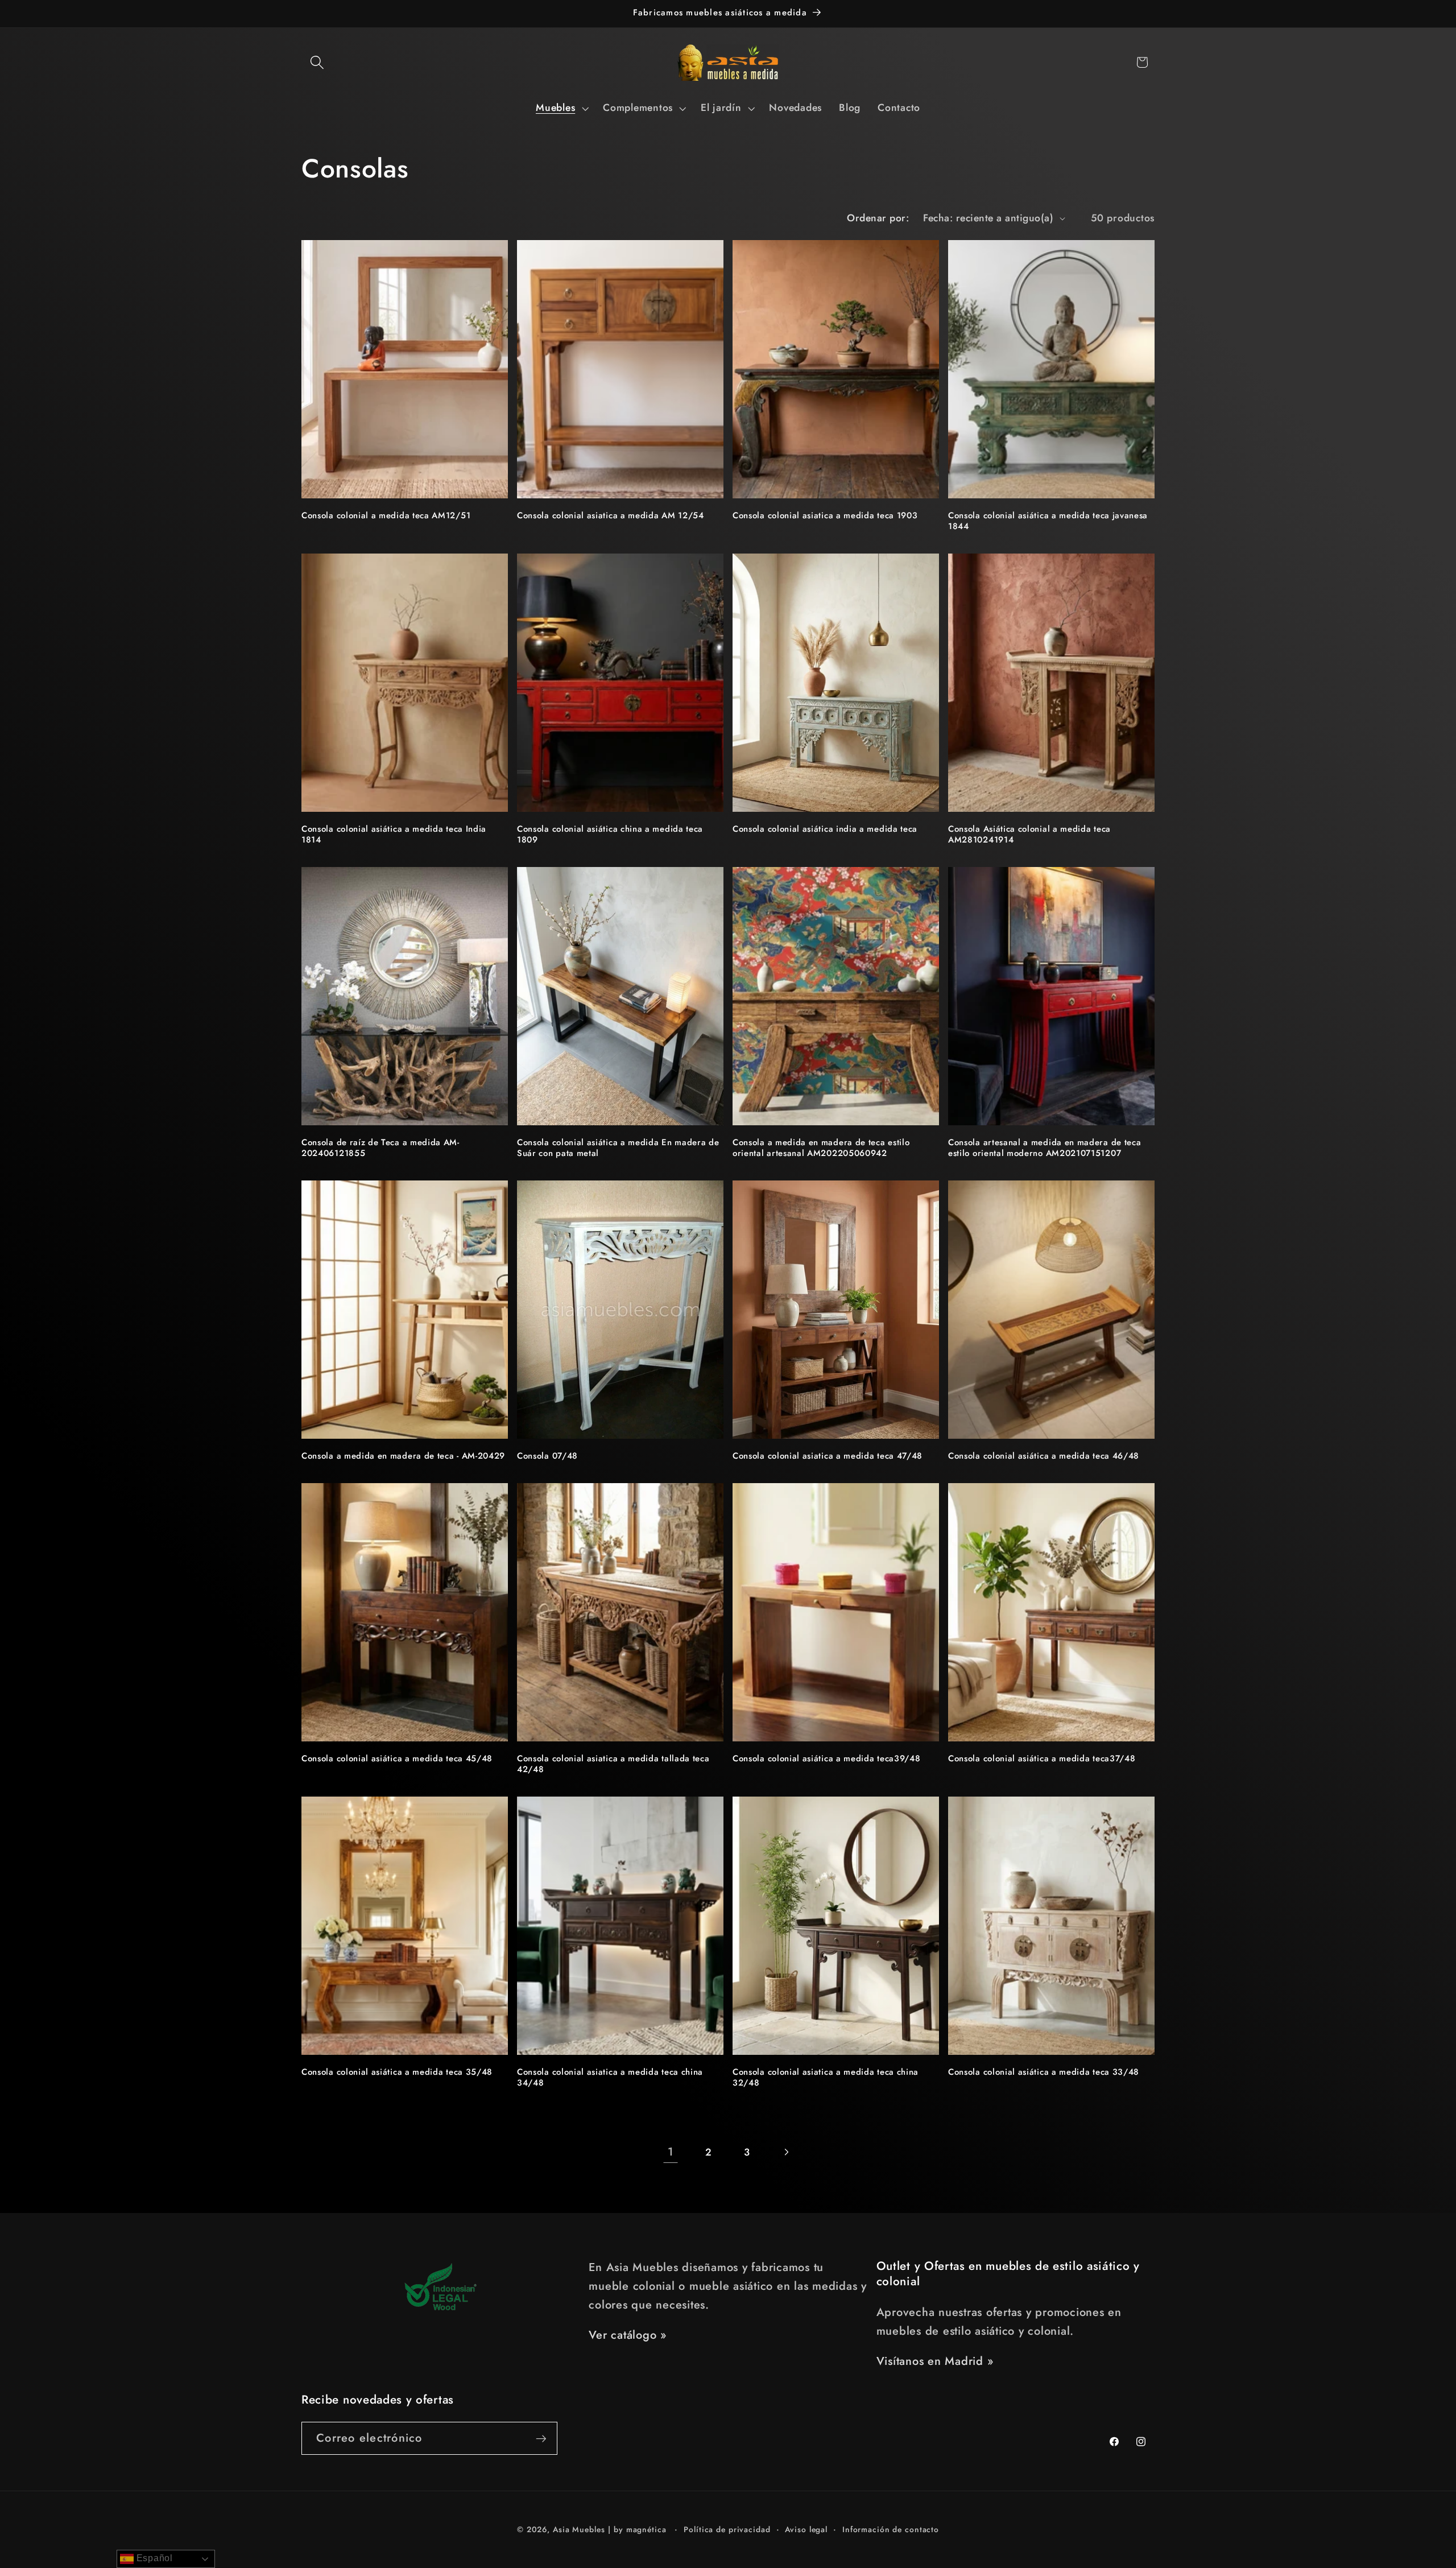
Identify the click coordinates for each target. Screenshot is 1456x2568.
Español (153, 2558)
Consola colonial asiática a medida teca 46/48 (1044, 1456)
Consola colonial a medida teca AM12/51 (386, 516)
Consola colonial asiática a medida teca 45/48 (397, 1759)
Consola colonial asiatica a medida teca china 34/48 (610, 2078)
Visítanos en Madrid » (935, 2361)
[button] (317, 62)
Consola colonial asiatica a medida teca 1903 (825, 516)
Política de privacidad (727, 2529)
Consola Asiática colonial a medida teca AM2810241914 (1029, 835)
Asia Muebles (579, 2529)
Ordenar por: (878, 218)
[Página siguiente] (786, 2152)
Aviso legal (806, 2529)
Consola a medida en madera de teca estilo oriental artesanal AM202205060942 (821, 1148)
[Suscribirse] (541, 2438)
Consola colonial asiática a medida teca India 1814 (394, 835)
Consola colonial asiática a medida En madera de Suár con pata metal (618, 1148)
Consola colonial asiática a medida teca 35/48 (397, 2072)
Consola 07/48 (547, 1456)
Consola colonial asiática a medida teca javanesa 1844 (1048, 521)
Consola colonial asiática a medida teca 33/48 (1044, 2072)
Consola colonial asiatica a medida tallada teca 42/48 (613, 1764)
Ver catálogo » (628, 2335)
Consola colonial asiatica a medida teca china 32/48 (826, 2078)
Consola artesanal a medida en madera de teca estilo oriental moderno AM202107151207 (1045, 1148)
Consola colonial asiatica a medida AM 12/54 (611, 516)
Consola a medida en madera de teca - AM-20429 (403, 1456)
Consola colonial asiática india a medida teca (825, 829)
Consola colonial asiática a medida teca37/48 (1042, 1759)
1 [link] (671, 2152)
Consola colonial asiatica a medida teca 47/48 (828, 1456)
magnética (646, 2529)
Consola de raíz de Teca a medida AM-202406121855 (380, 1148)
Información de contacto (891, 2529)
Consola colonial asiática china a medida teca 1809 (610, 835)
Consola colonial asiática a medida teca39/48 (826, 1759)
